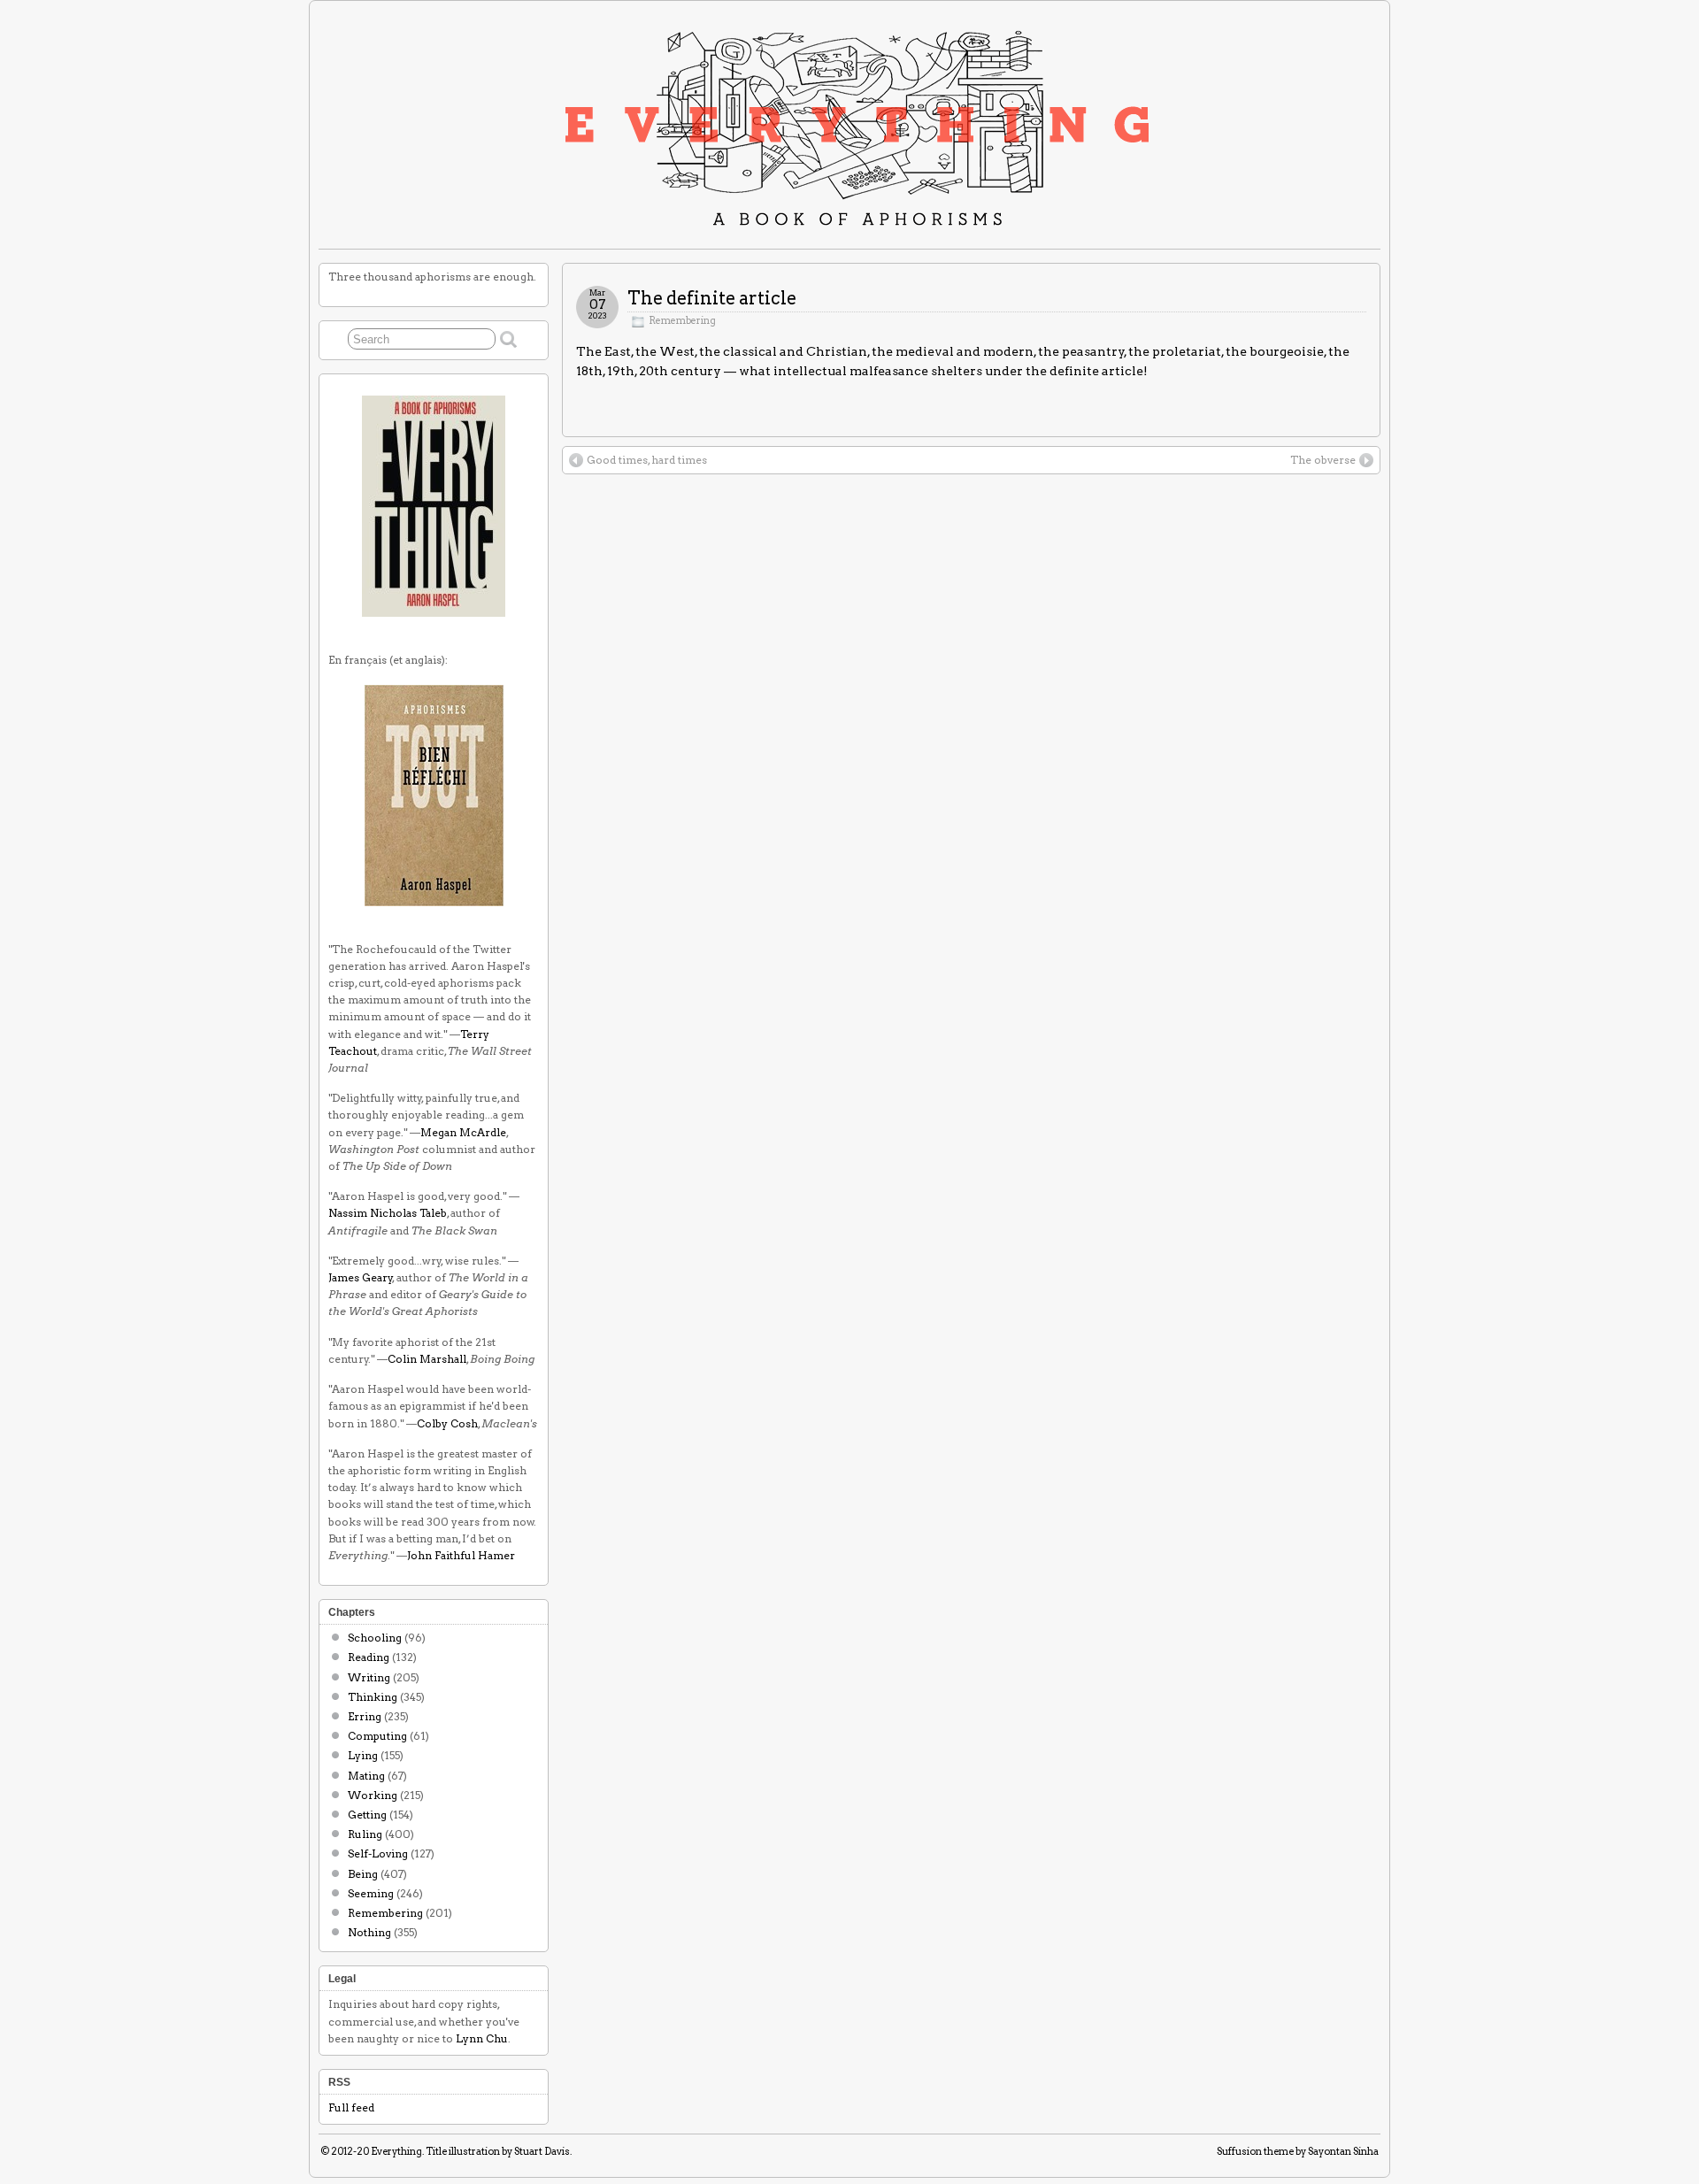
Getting (367, 1815)
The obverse (1323, 460)
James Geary (361, 1277)
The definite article (712, 298)
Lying (363, 1755)
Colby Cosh (447, 1423)
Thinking (373, 1697)
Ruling (365, 1834)
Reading (369, 1657)
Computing (377, 1736)
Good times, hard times (647, 460)
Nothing (369, 1932)
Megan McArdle (463, 1132)
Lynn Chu (482, 2038)
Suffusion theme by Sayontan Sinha (1298, 2151)
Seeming (371, 1893)
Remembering (682, 321)
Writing (369, 1677)
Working (373, 1795)
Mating (366, 1776)
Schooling (375, 1638)
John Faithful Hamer (461, 1555)
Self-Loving (378, 1853)
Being (363, 1874)
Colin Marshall (427, 1359)
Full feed (351, 2107)
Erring (365, 1716)
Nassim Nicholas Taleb (388, 1213)
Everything (396, 2151)
